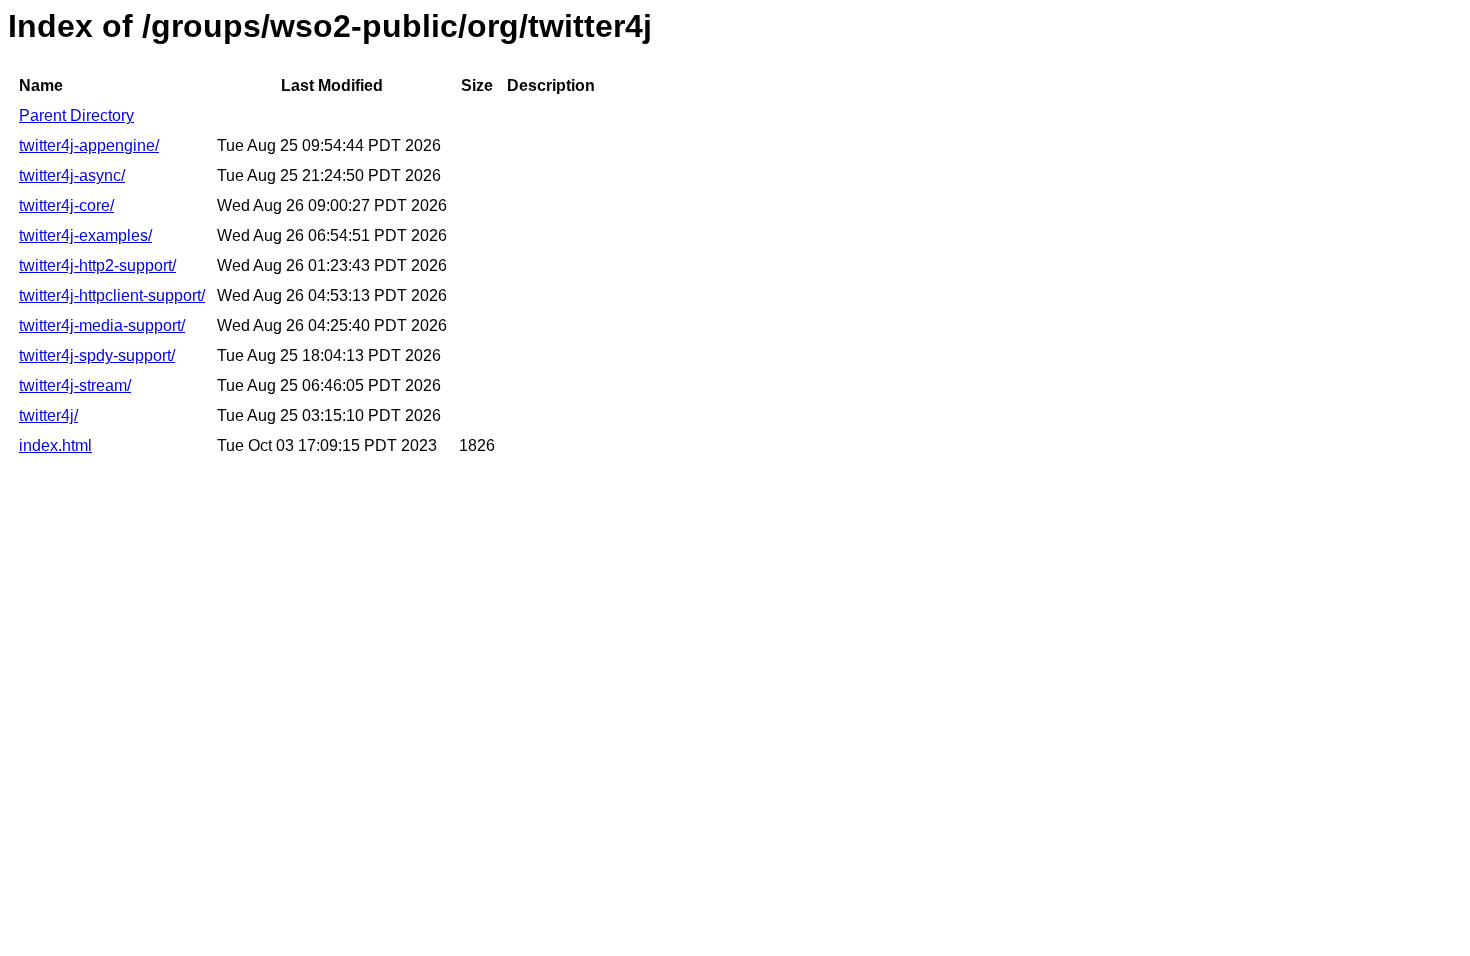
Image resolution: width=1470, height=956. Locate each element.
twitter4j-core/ (66, 205)
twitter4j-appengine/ (89, 145)
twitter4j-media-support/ (102, 325)
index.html (55, 445)
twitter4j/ (48, 415)
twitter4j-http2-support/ (97, 265)
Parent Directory (76, 115)
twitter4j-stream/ (75, 385)
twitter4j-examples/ (85, 235)
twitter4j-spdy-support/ (97, 355)
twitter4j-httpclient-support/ (112, 295)
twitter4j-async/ (72, 175)
